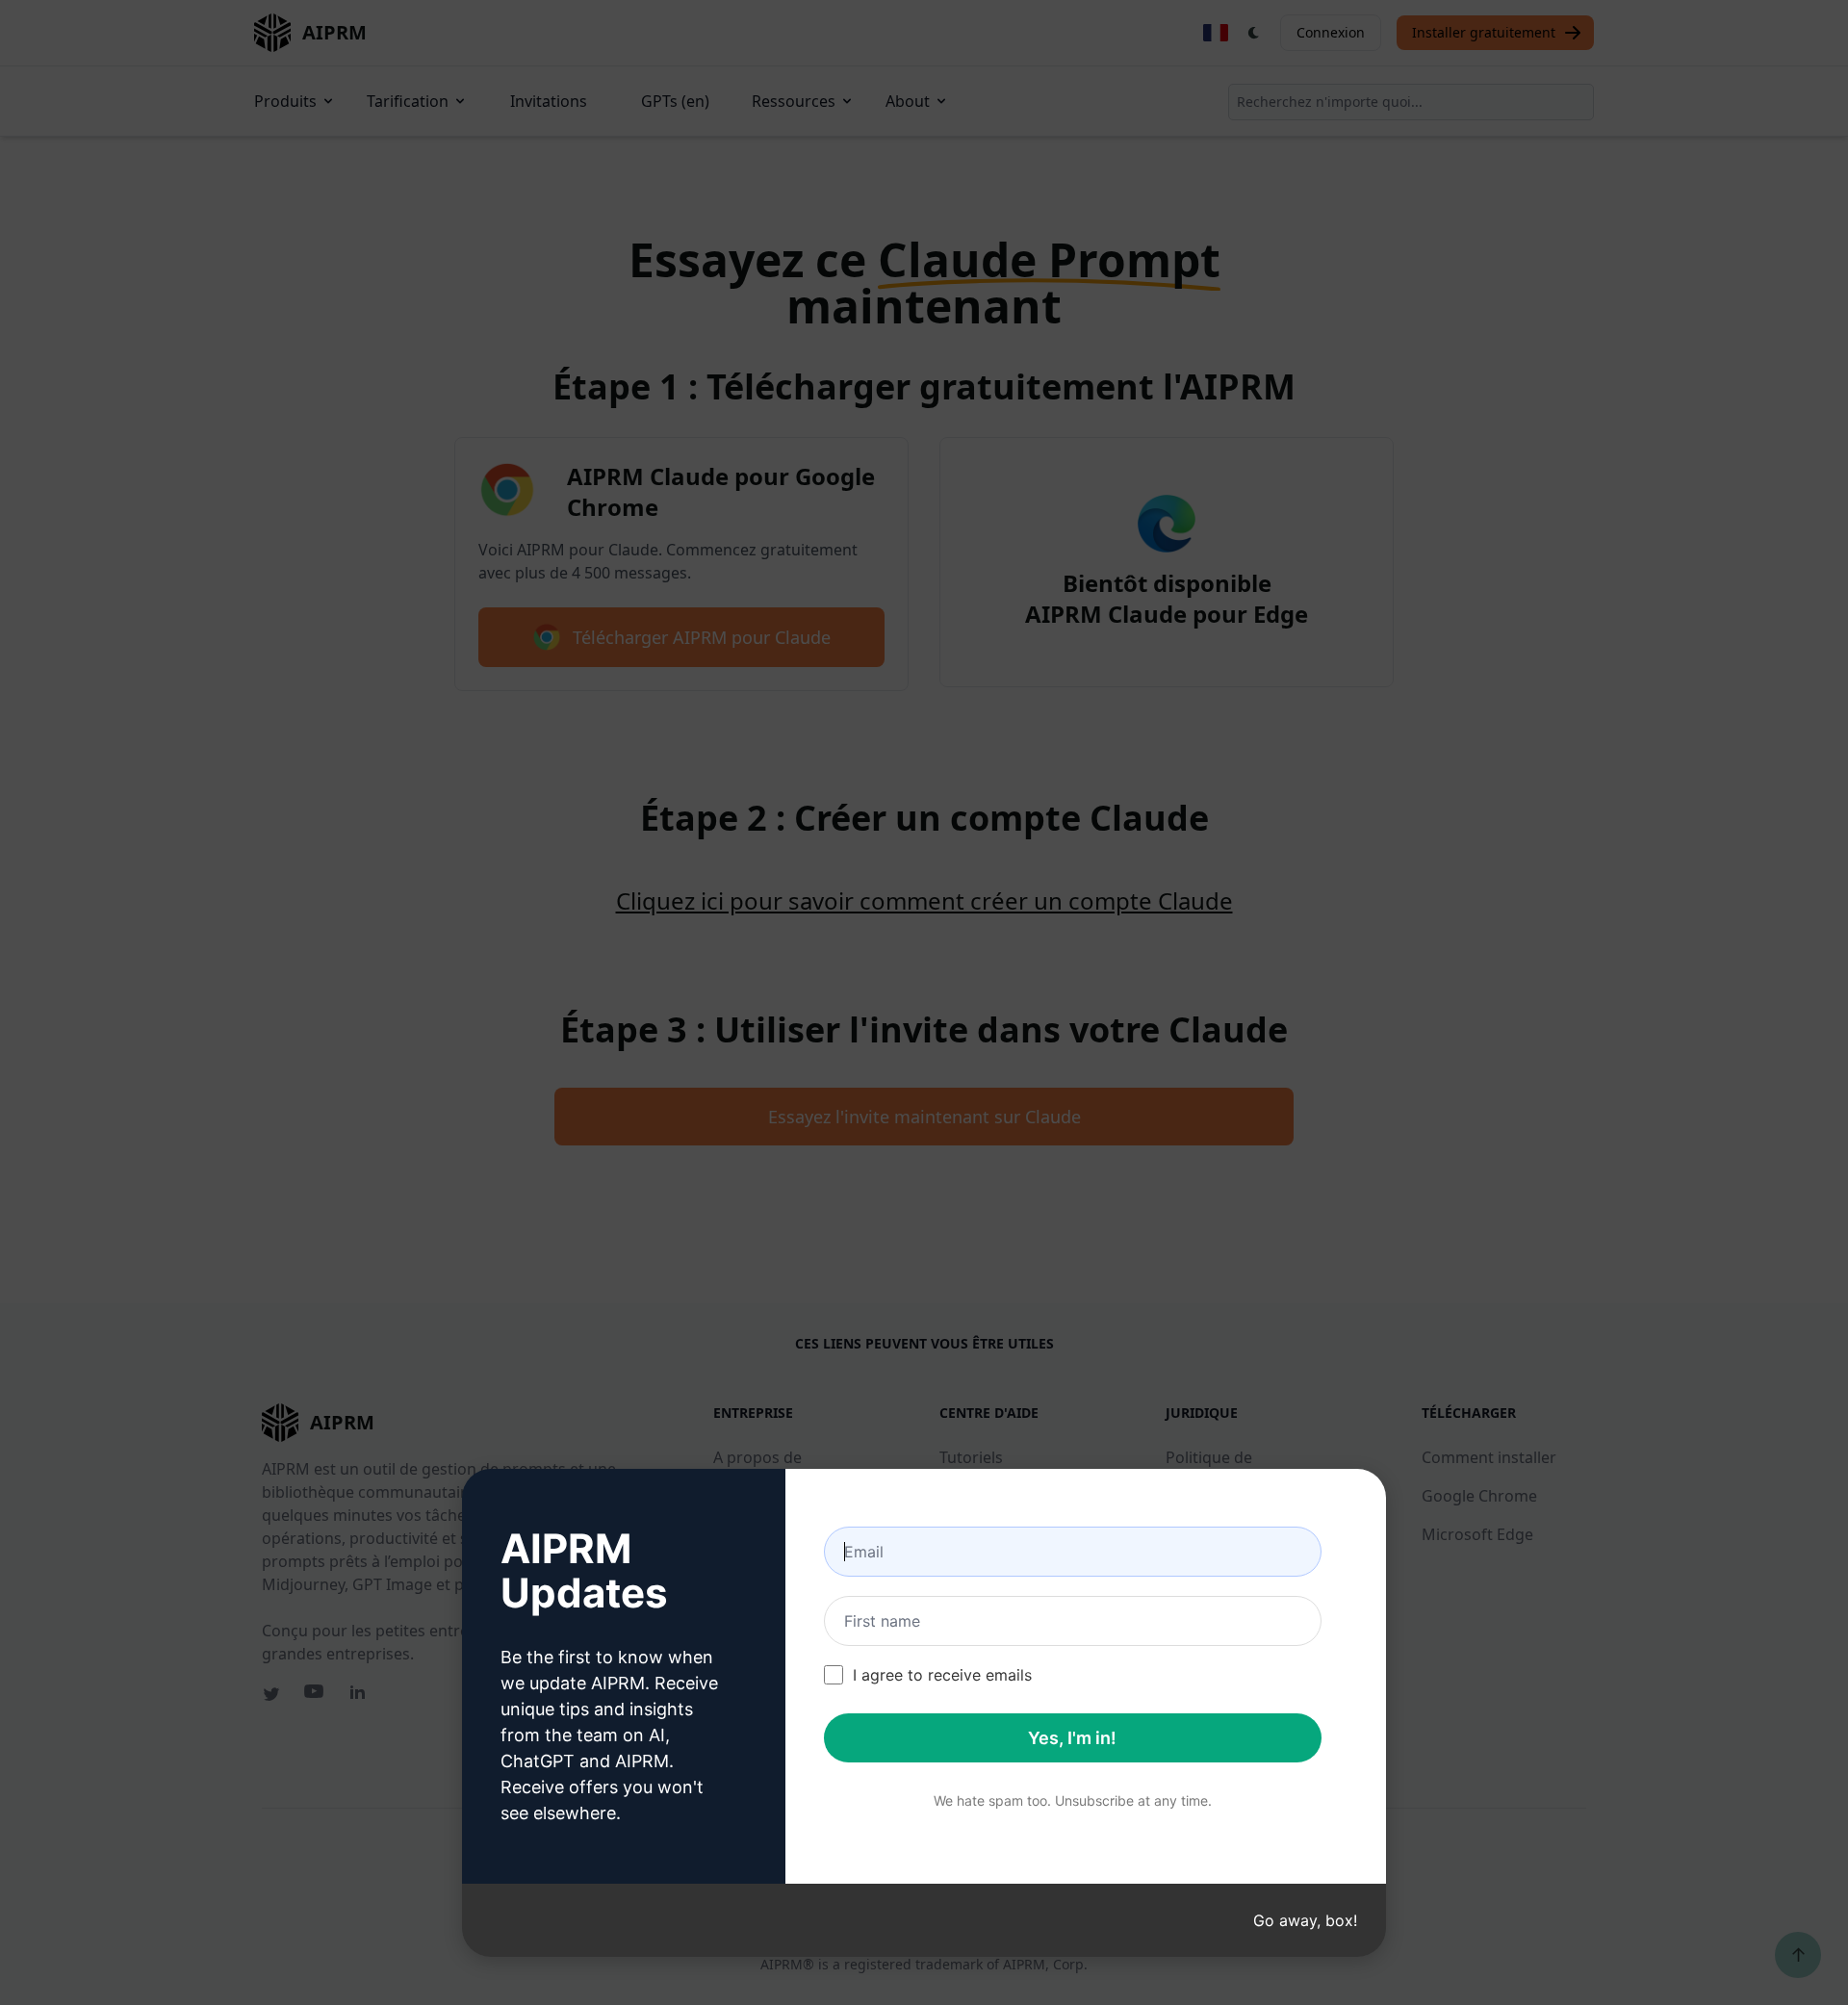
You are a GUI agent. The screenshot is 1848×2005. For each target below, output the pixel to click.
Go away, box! (1305, 1920)
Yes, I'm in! (1072, 1738)
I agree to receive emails (942, 1675)
